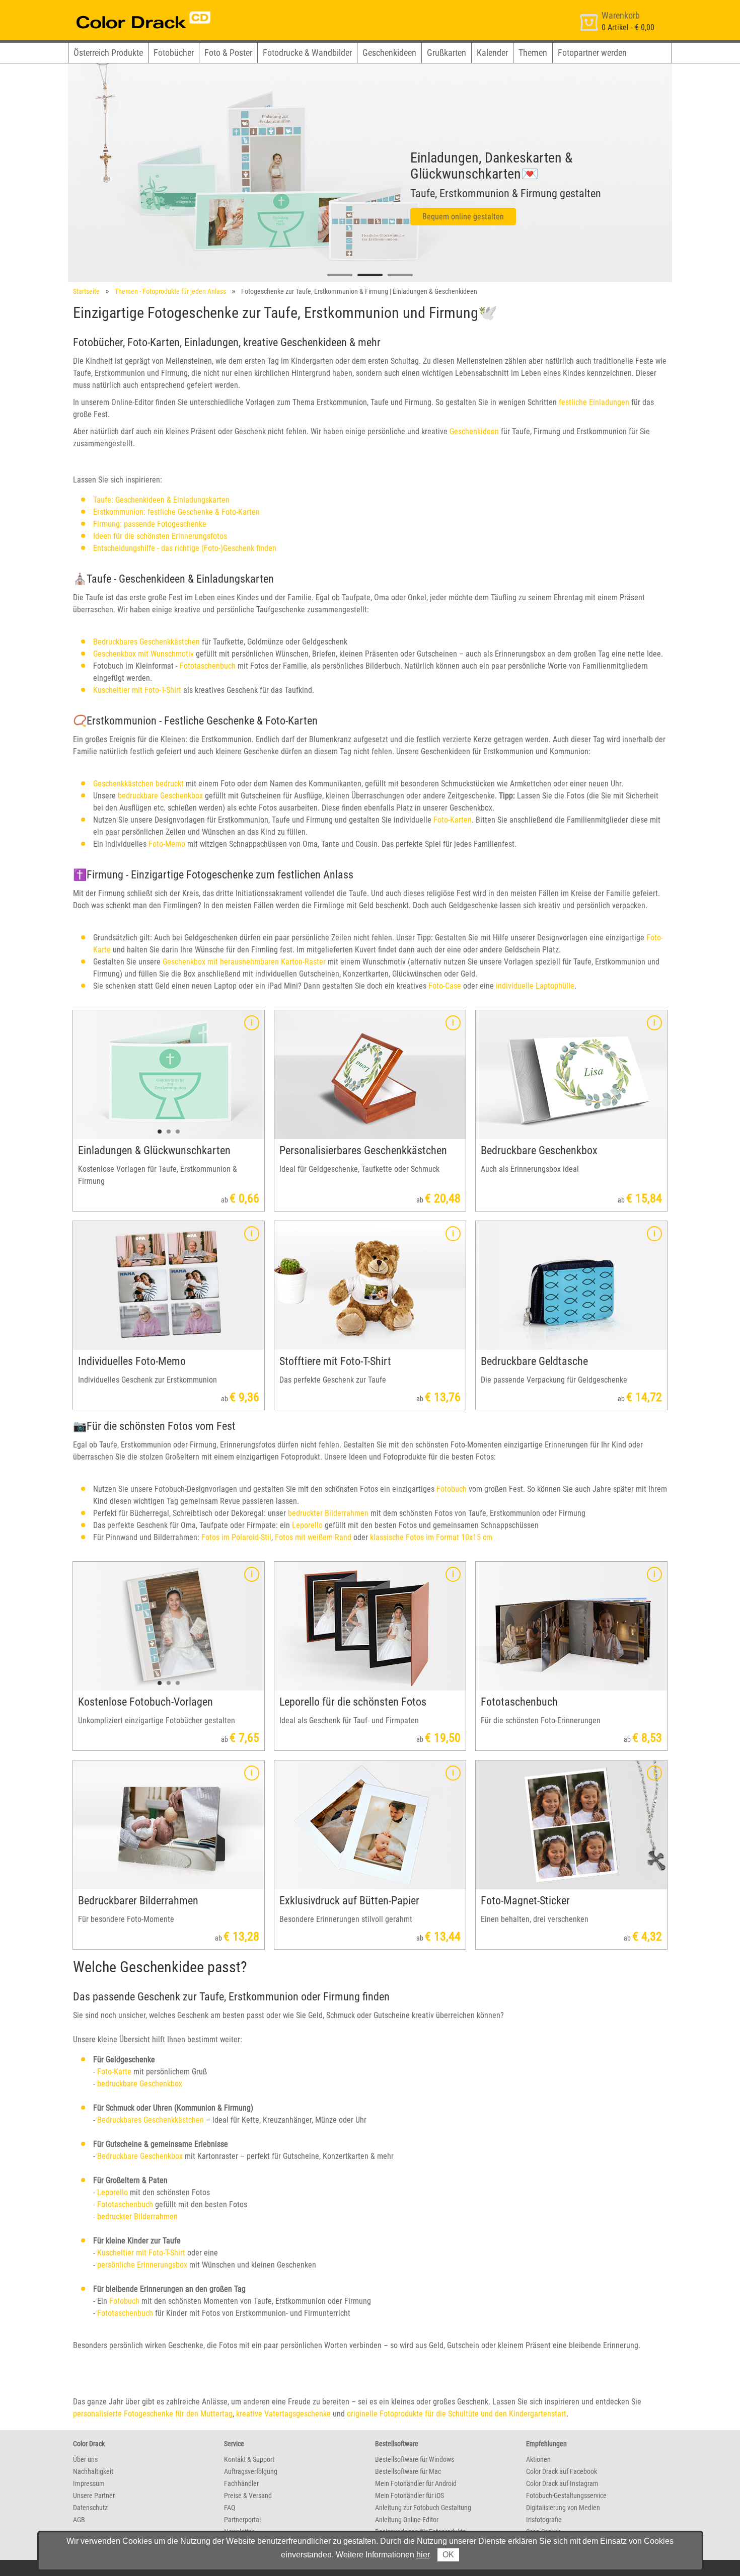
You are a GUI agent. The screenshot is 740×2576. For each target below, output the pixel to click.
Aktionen (538, 2459)
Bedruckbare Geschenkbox (140, 2156)
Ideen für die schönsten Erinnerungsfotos (160, 536)
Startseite (86, 291)
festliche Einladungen (594, 402)
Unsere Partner (94, 2495)
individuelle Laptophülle (535, 986)
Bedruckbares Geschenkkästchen (146, 642)
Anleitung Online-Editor (407, 2520)
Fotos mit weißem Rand (313, 1537)
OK (448, 2555)
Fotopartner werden (592, 53)
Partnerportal (242, 2520)
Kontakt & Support (249, 2459)
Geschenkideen (389, 53)
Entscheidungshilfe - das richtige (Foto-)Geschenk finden (185, 548)
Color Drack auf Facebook (562, 2471)
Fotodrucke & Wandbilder (307, 53)
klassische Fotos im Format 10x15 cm (431, 1537)
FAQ (230, 2508)
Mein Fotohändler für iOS (410, 2495)
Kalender (492, 53)
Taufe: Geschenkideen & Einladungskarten (161, 500)
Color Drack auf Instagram (562, 2483)
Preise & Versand (248, 2495)
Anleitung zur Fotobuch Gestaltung (423, 2508)
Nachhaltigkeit (93, 2471)
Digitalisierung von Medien (563, 2508)
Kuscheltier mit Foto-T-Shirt (137, 690)
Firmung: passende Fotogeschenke (150, 524)
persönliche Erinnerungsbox (142, 2265)
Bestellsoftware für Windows (415, 2459)
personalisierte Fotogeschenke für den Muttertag (153, 2414)
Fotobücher (174, 53)
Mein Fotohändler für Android (416, 2483)
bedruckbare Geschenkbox (160, 796)
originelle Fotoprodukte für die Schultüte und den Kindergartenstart (457, 2414)
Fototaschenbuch (208, 666)
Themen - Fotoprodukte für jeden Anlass (170, 291)
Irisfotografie (544, 2520)
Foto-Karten (453, 820)
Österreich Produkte (108, 53)
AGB (79, 2520)
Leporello (307, 1525)
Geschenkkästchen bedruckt (138, 784)
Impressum (89, 2483)
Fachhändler (241, 2483)
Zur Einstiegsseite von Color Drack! (125, 9)
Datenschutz (90, 2508)
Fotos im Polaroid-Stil (236, 1537)
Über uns (85, 2459)
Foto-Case (445, 986)
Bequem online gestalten (463, 217)
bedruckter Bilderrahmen (328, 1513)
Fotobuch (452, 1489)
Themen (533, 53)
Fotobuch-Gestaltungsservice (566, 2495)
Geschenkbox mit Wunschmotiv (143, 654)
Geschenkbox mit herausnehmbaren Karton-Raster (244, 962)
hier (423, 2555)
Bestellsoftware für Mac (408, 2471)
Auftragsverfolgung (251, 2471)
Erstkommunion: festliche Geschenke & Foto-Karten (176, 512)
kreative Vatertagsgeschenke (283, 2414)
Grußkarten (447, 53)
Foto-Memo (167, 844)
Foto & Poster (228, 53)
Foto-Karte (114, 2072)
